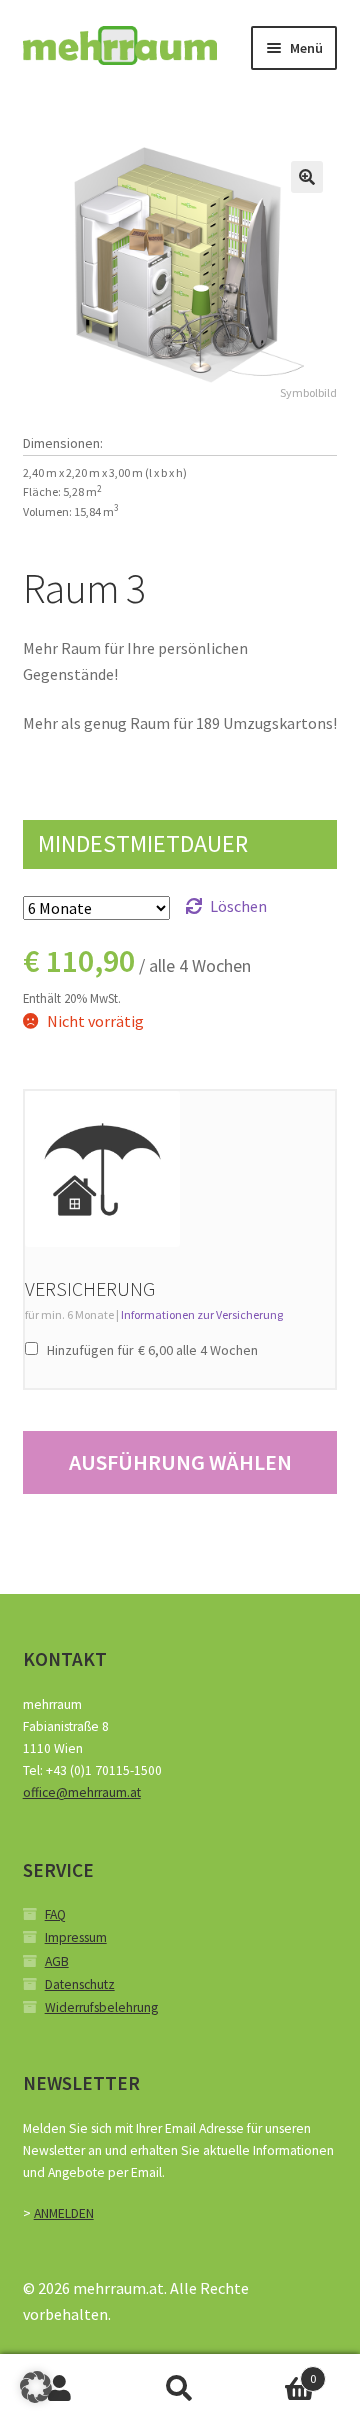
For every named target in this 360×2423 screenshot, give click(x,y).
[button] (307, 177)
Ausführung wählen (180, 1462)
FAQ (55, 1914)
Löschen (238, 906)
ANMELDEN (64, 2213)
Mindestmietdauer (143, 843)
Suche (180, 2389)
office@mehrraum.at (82, 1792)
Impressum (76, 1937)
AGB (57, 1961)
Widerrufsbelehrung (101, 2007)
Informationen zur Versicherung (202, 1314)
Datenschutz (80, 1984)
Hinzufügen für (151, 1350)
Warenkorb (278, 2371)
